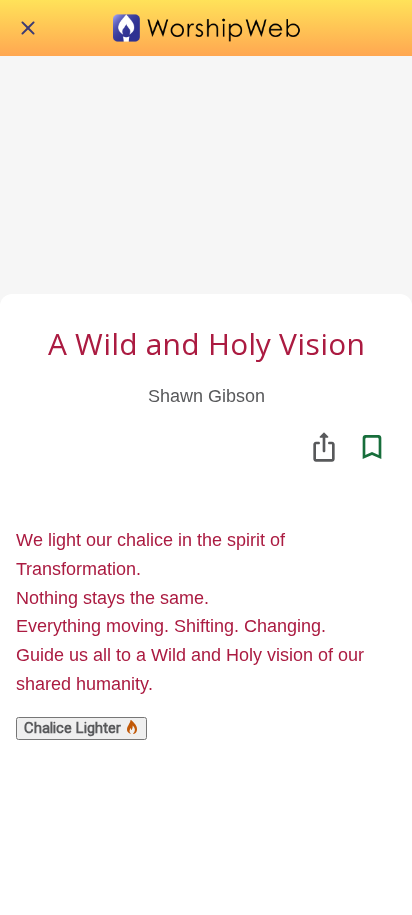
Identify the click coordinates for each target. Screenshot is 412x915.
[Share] (324, 447)
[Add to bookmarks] (372, 447)
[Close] (28, 28)
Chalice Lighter (74, 728)
